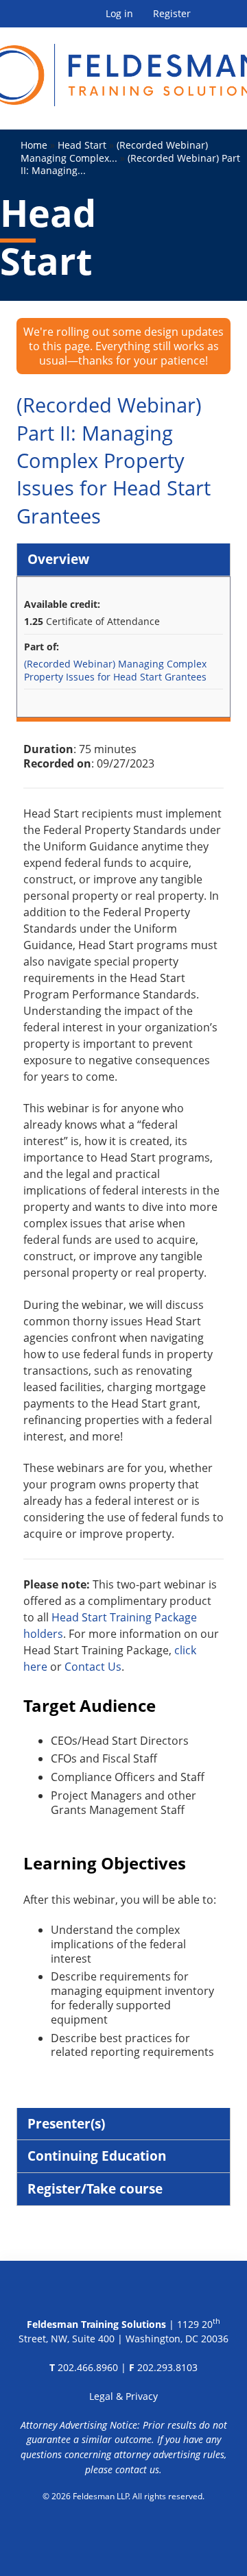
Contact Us (93, 1667)
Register (172, 14)
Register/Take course (95, 2188)
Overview (58, 559)
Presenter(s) (66, 2123)
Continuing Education (97, 2156)
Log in (119, 14)
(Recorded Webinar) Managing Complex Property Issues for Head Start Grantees (115, 670)
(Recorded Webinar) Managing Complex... (114, 151)
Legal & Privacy (123, 2396)
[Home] (123, 67)
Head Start (82, 145)
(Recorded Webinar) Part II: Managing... (130, 164)
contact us (137, 2469)
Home (34, 145)
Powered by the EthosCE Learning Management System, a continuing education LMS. (124, 2531)
